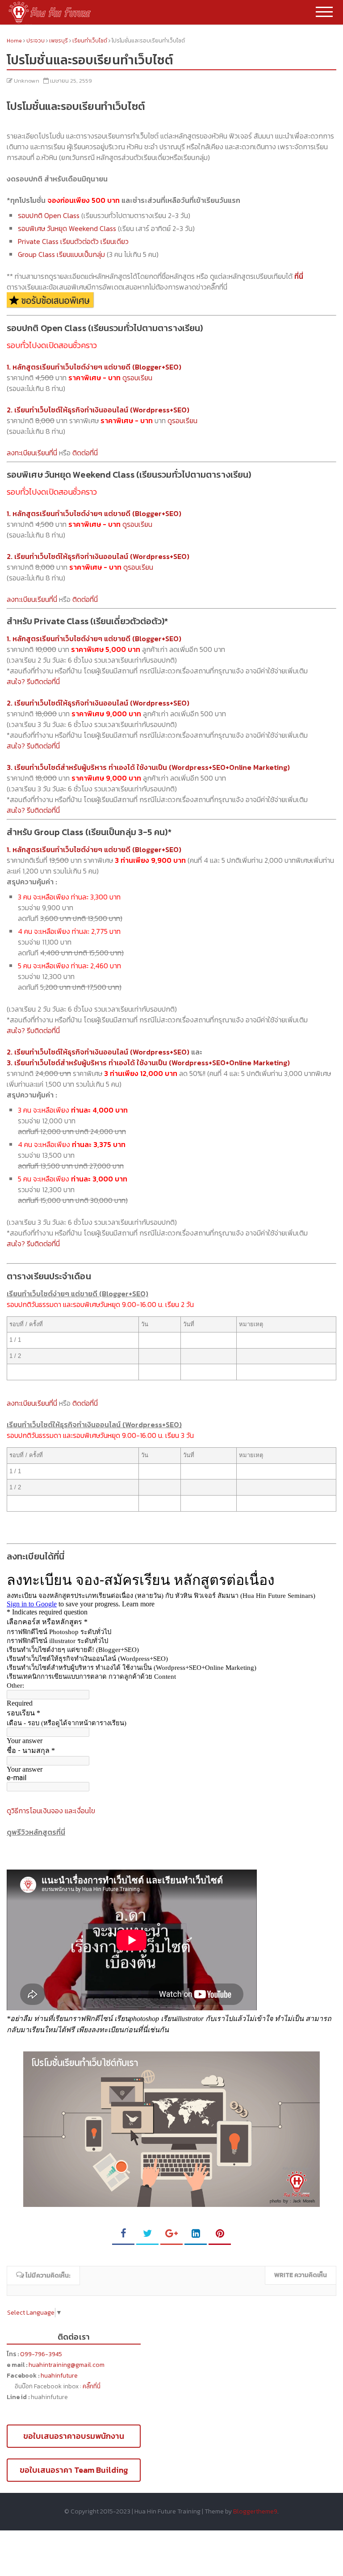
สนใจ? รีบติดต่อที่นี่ (33, 681)
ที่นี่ (299, 276)
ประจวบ (36, 41)
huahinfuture (59, 2376)
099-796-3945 (41, 2354)
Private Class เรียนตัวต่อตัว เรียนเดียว (73, 241)
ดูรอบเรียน (137, 378)
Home (15, 41)
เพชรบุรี (59, 41)
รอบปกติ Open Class (49, 215)
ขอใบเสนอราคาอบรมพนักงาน (74, 2436)
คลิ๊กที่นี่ (92, 2386)
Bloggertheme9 (255, 2511)
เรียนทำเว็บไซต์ (90, 41)
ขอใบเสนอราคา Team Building (74, 2470)
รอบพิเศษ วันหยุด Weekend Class (67, 228)
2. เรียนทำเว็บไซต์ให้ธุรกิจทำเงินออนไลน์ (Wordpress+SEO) (98, 1052)
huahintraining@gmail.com (67, 2365)
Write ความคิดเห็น (301, 2275)
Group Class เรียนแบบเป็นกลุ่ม (61, 254)
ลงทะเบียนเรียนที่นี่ (32, 453)
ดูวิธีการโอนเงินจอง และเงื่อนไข (51, 1811)
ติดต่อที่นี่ (85, 453)
